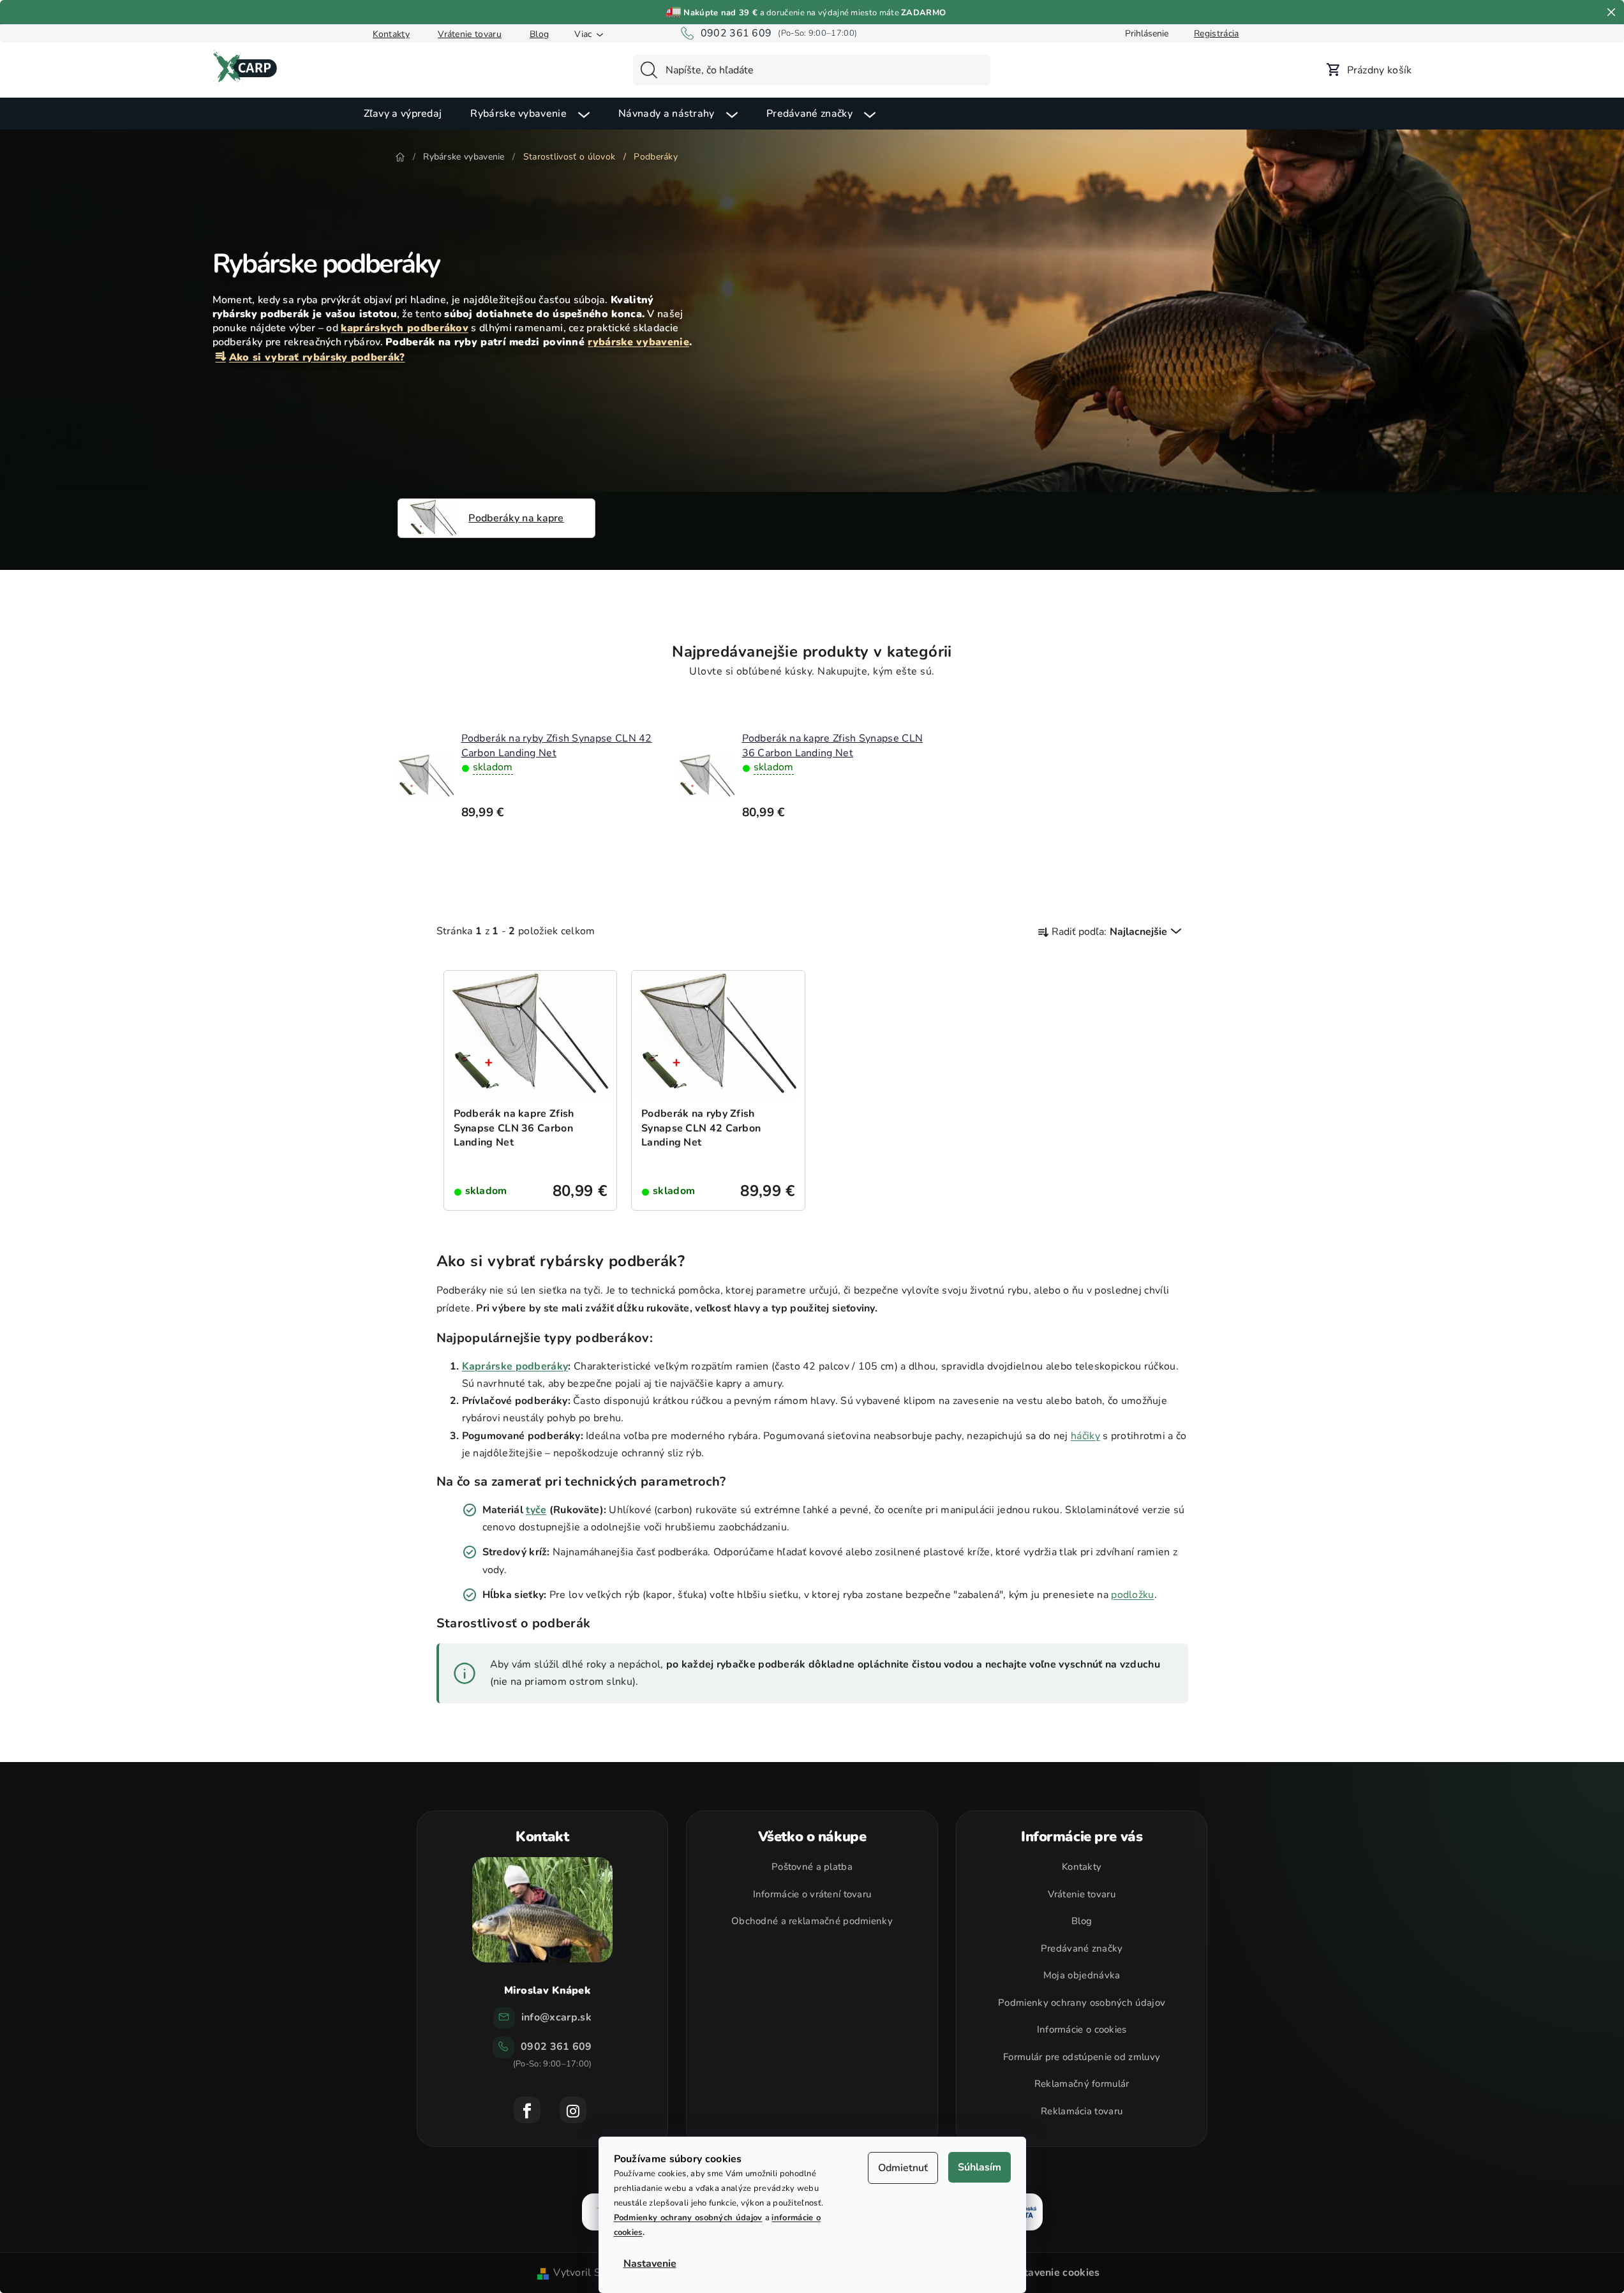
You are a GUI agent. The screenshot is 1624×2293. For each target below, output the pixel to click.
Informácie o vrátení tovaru (812, 1894)
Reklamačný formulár (1082, 2084)
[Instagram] (573, 2110)
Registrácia (1216, 34)
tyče (536, 1510)
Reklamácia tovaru (1082, 2111)
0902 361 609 (736, 33)
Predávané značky (1082, 1948)
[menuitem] (403, 114)
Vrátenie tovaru (470, 34)
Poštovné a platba (812, 1867)
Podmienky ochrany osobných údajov (688, 2218)
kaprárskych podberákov (405, 328)
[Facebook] (527, 2110)
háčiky (1085, 1436)
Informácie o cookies (1082, 2029)
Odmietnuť (903, 2168)
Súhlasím (980, 2167)
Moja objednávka (1082, 1975)
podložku (1132, 1595)
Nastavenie (650, 2264)
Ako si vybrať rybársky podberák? (317, 357)
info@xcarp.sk (556, 2017)
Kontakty (391, 34)
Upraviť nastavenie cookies (1034, 2273)
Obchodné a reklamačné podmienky (812, 1921)
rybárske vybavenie (638, 342)
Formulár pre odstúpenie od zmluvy (1082, 2057)
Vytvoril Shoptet (593, 2273)
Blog (539, 34)
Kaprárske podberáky (515, 1366)
